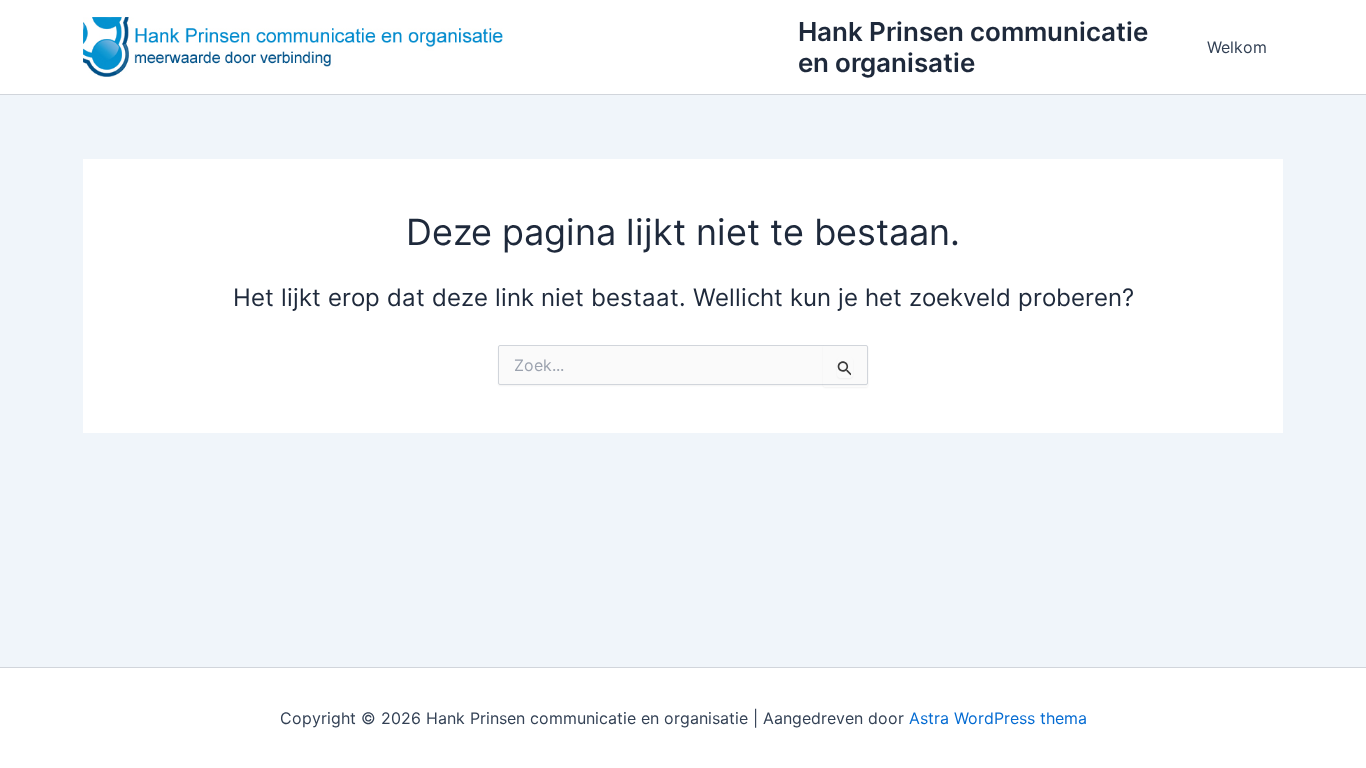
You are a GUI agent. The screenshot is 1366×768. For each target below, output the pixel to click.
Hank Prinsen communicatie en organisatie (973, 47)
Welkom (1237, 47)
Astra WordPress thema (998, 718)
